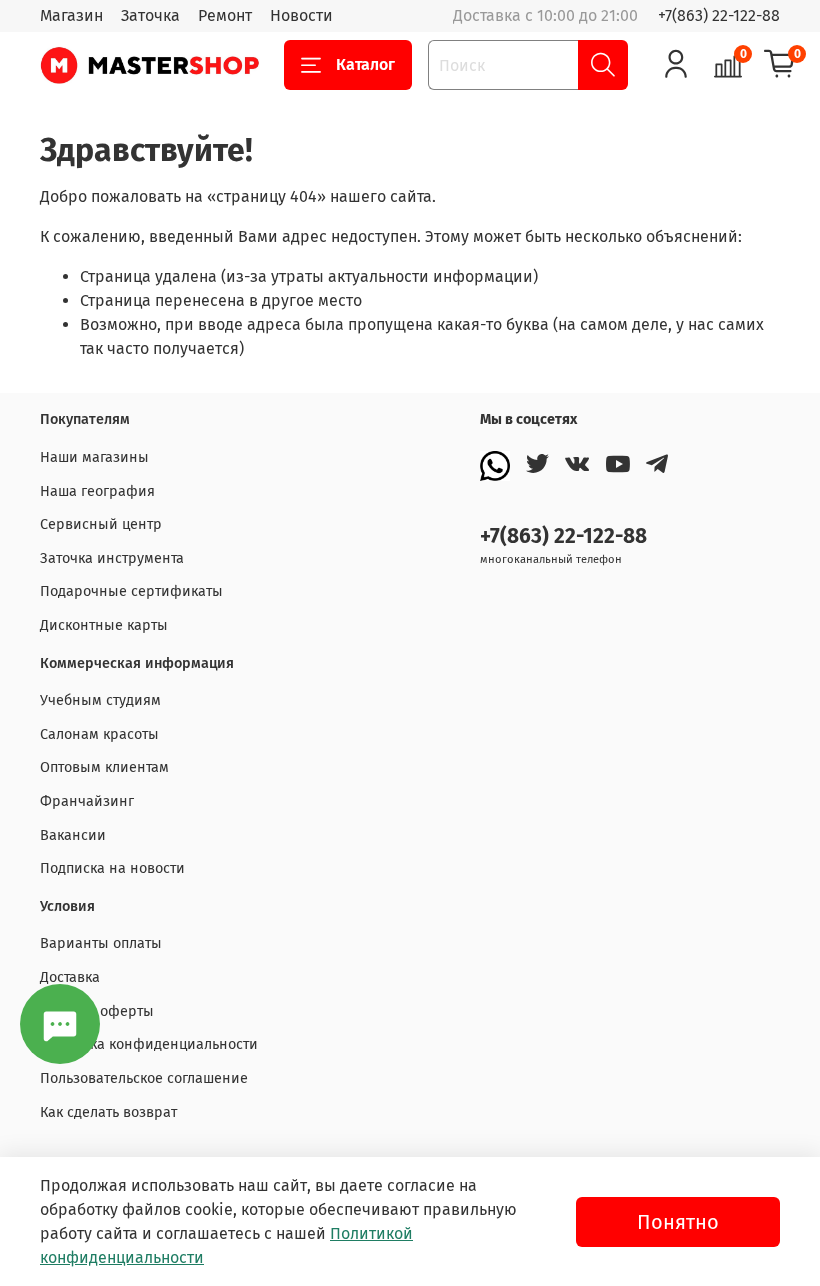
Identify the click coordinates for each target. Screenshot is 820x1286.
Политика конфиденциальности (149, 1044)
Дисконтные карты (104, 625)
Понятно (678, 1222)
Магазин (71, 15)
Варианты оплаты (101, 943)
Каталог (365, 64)
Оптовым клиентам (104, 767)
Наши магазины (94, 457)
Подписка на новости (112, 868)
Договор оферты (97, 1011)
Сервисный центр (101, 524)
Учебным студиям (100, 700)
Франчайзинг (87, 801)
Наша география (97, 491)
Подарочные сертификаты (131, 591)
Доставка (70, 977)
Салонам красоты (99, 734)
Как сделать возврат (108, 1112)
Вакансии (73, 835)
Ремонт (225, 15)
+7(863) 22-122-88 (719, 15)
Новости (301, 15)
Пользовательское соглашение (144, 1078)
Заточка (150, 15)
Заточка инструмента (112, 558)
